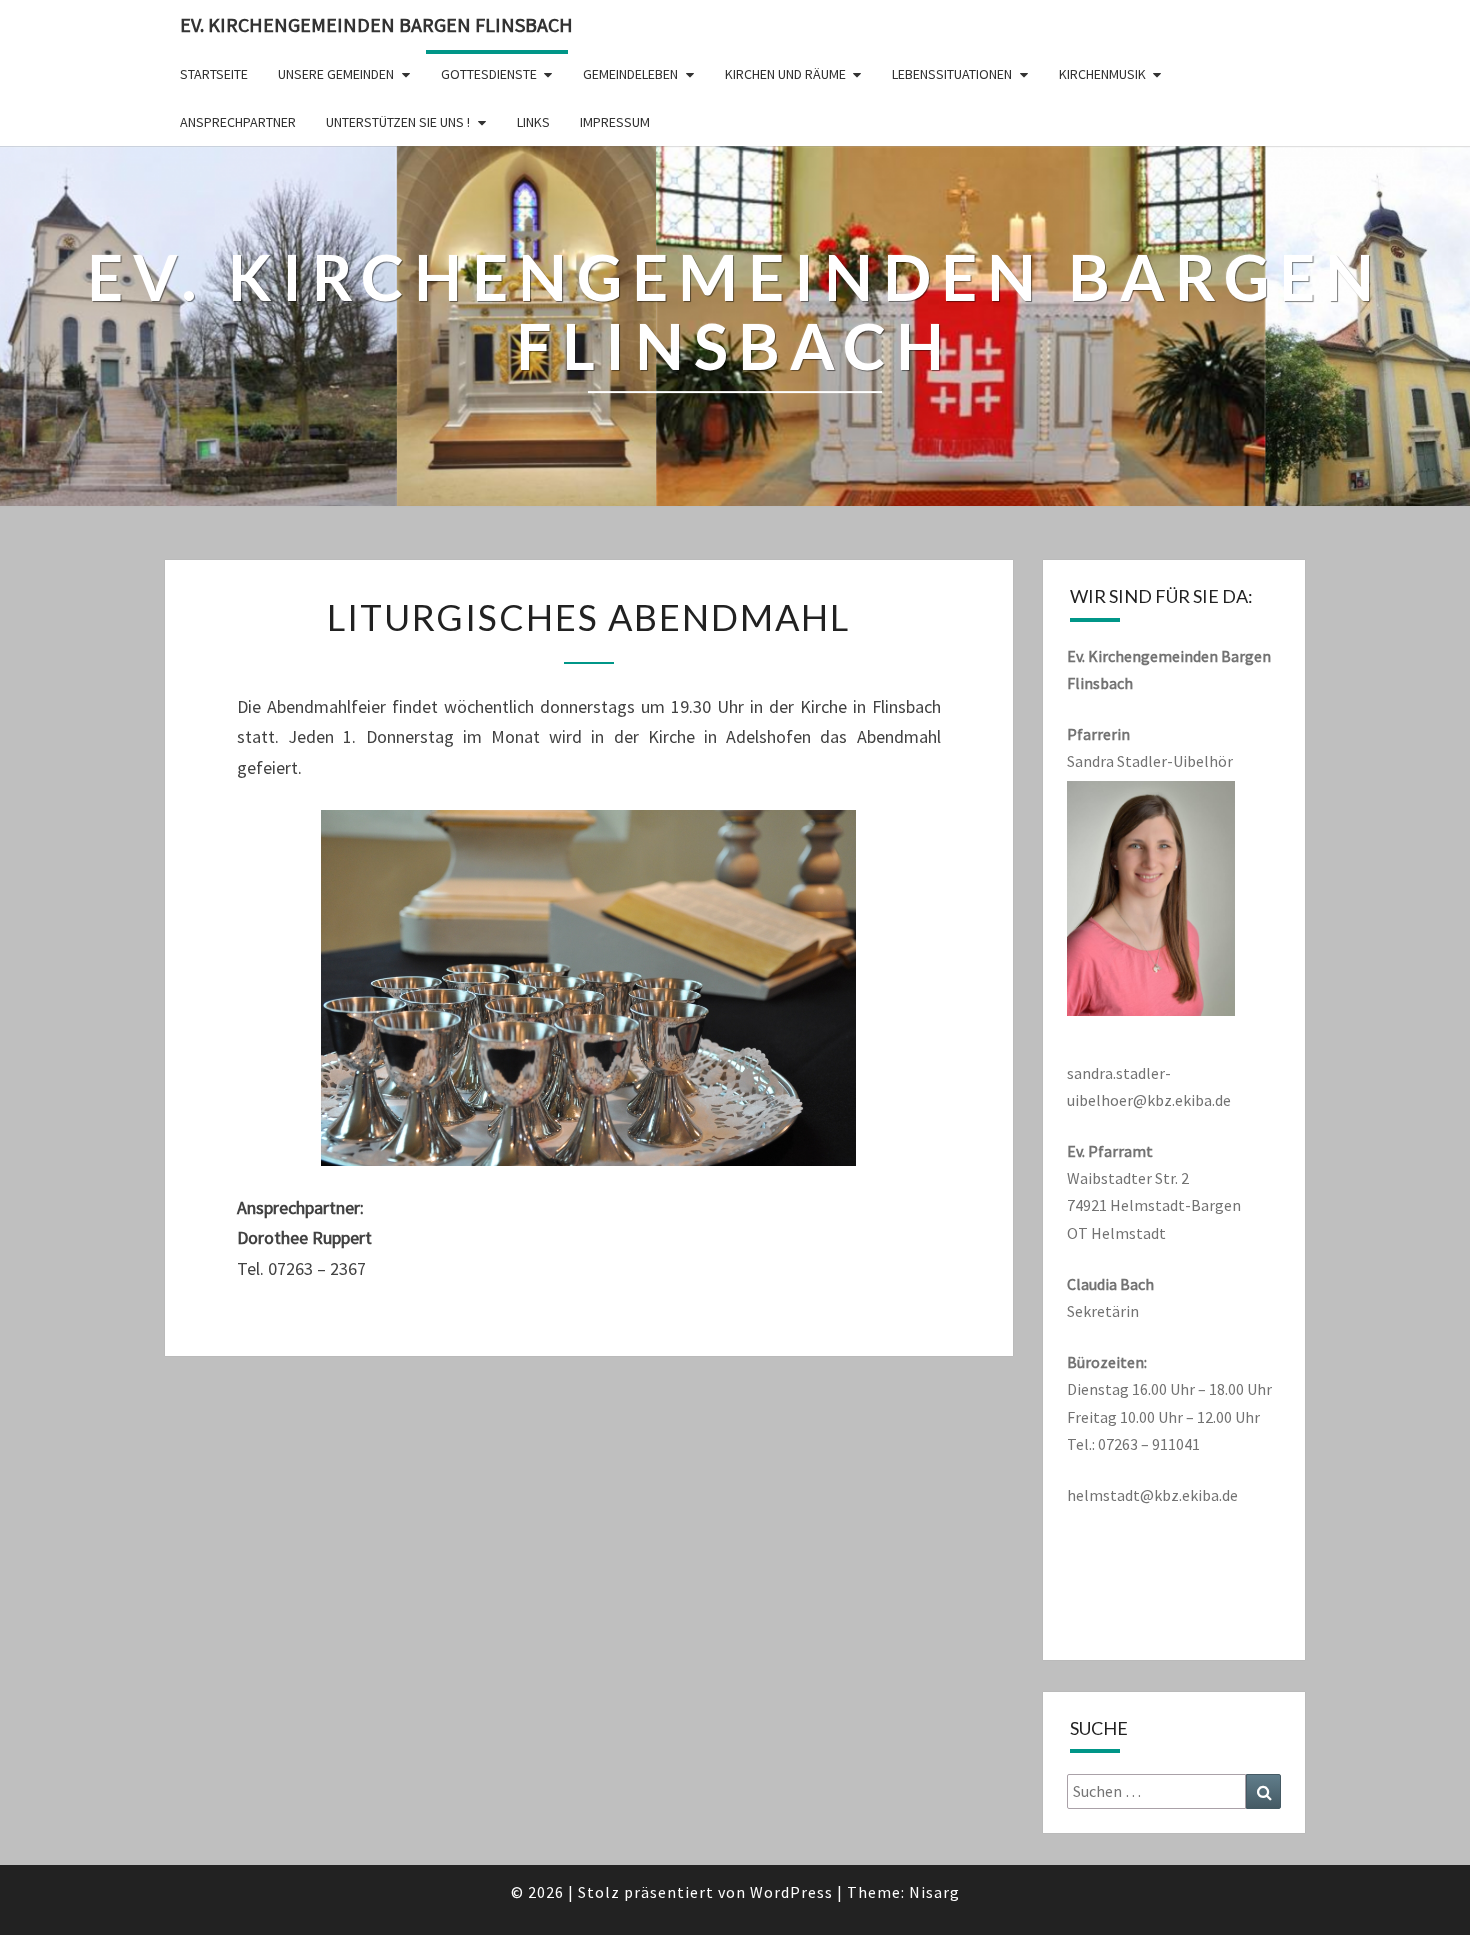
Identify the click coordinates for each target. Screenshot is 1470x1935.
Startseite (214, 74)
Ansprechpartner (238, 122)
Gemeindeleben (630, 74)
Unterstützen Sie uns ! (398, 122)
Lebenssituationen (952, 74)
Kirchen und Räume (785, 74)
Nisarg (934, 1892)
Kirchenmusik (1102, 74)
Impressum (615, 122)
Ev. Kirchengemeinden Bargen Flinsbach (376, 24)
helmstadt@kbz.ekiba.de (1152, 1495)
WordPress (791, 1892)
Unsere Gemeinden (336, 74)
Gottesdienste (489, 74)
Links (533, 122)
